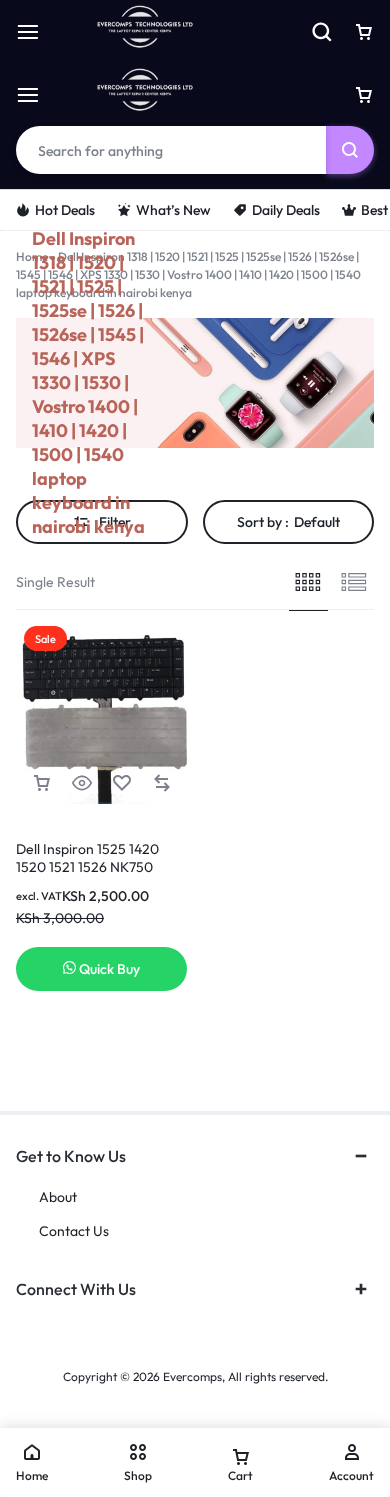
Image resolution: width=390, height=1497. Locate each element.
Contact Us (74, 1231)
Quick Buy (109, 969)
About (58, 1197)
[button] (42, 783)
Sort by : (288, 522)
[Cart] (364, 95)
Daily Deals (286, 210)
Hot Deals (65, 210)
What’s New (173, 210)
